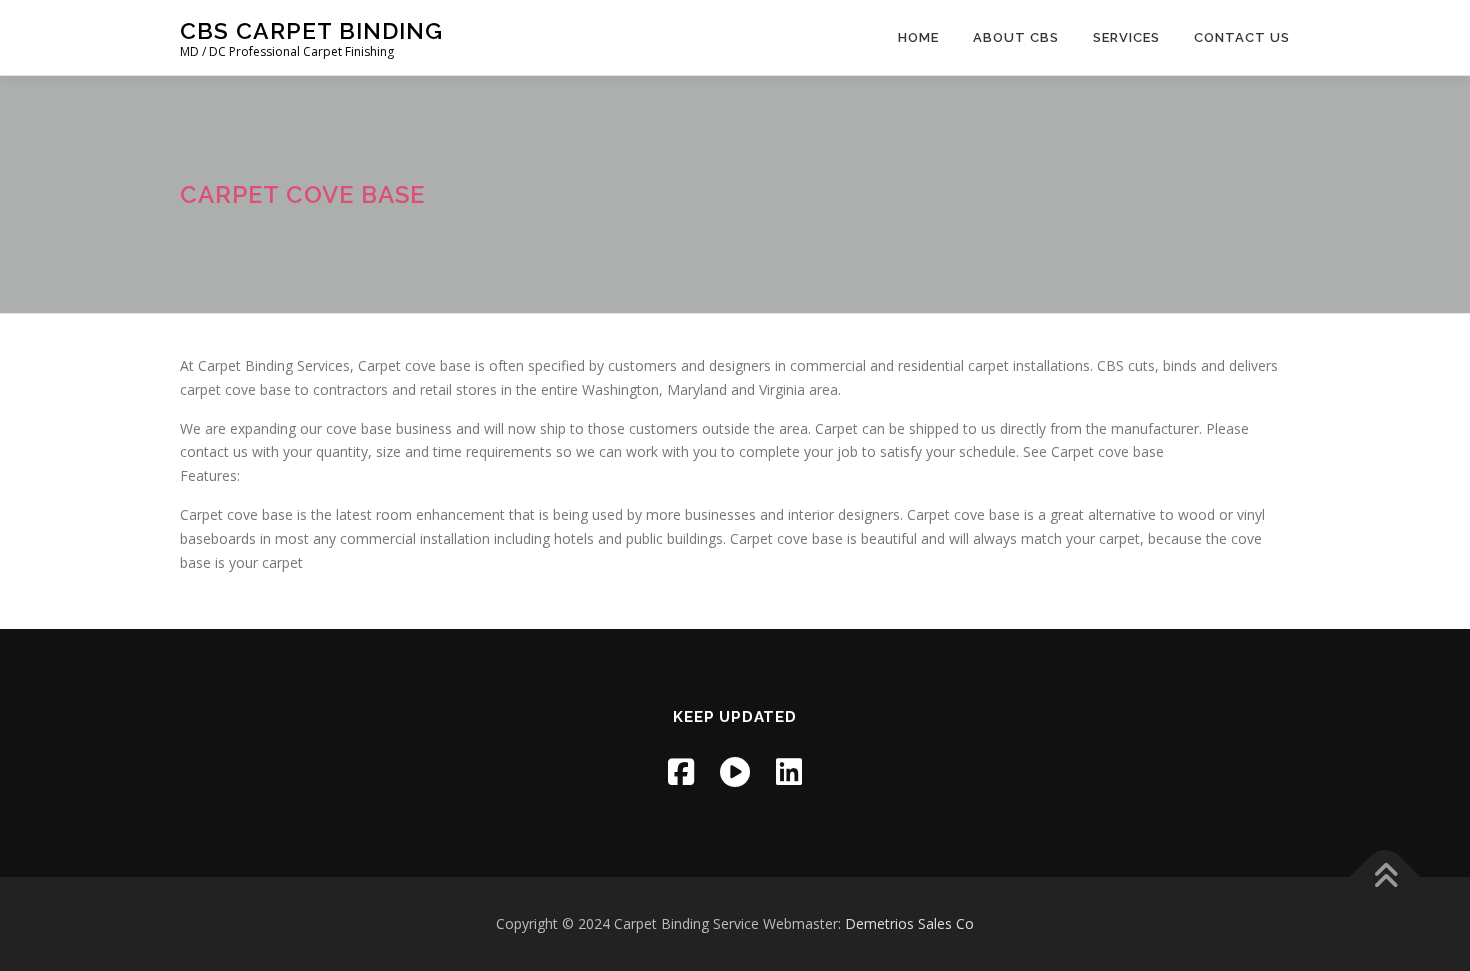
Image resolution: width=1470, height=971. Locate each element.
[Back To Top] (1385, 876)
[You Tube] (735, 771)
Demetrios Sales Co (909, 923)
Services (1126, 37)
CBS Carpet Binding (311, 30)
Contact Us (1242, 37)
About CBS (1016, 37)
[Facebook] (681, 771)
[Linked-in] (789, 771)
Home (918, 37)
